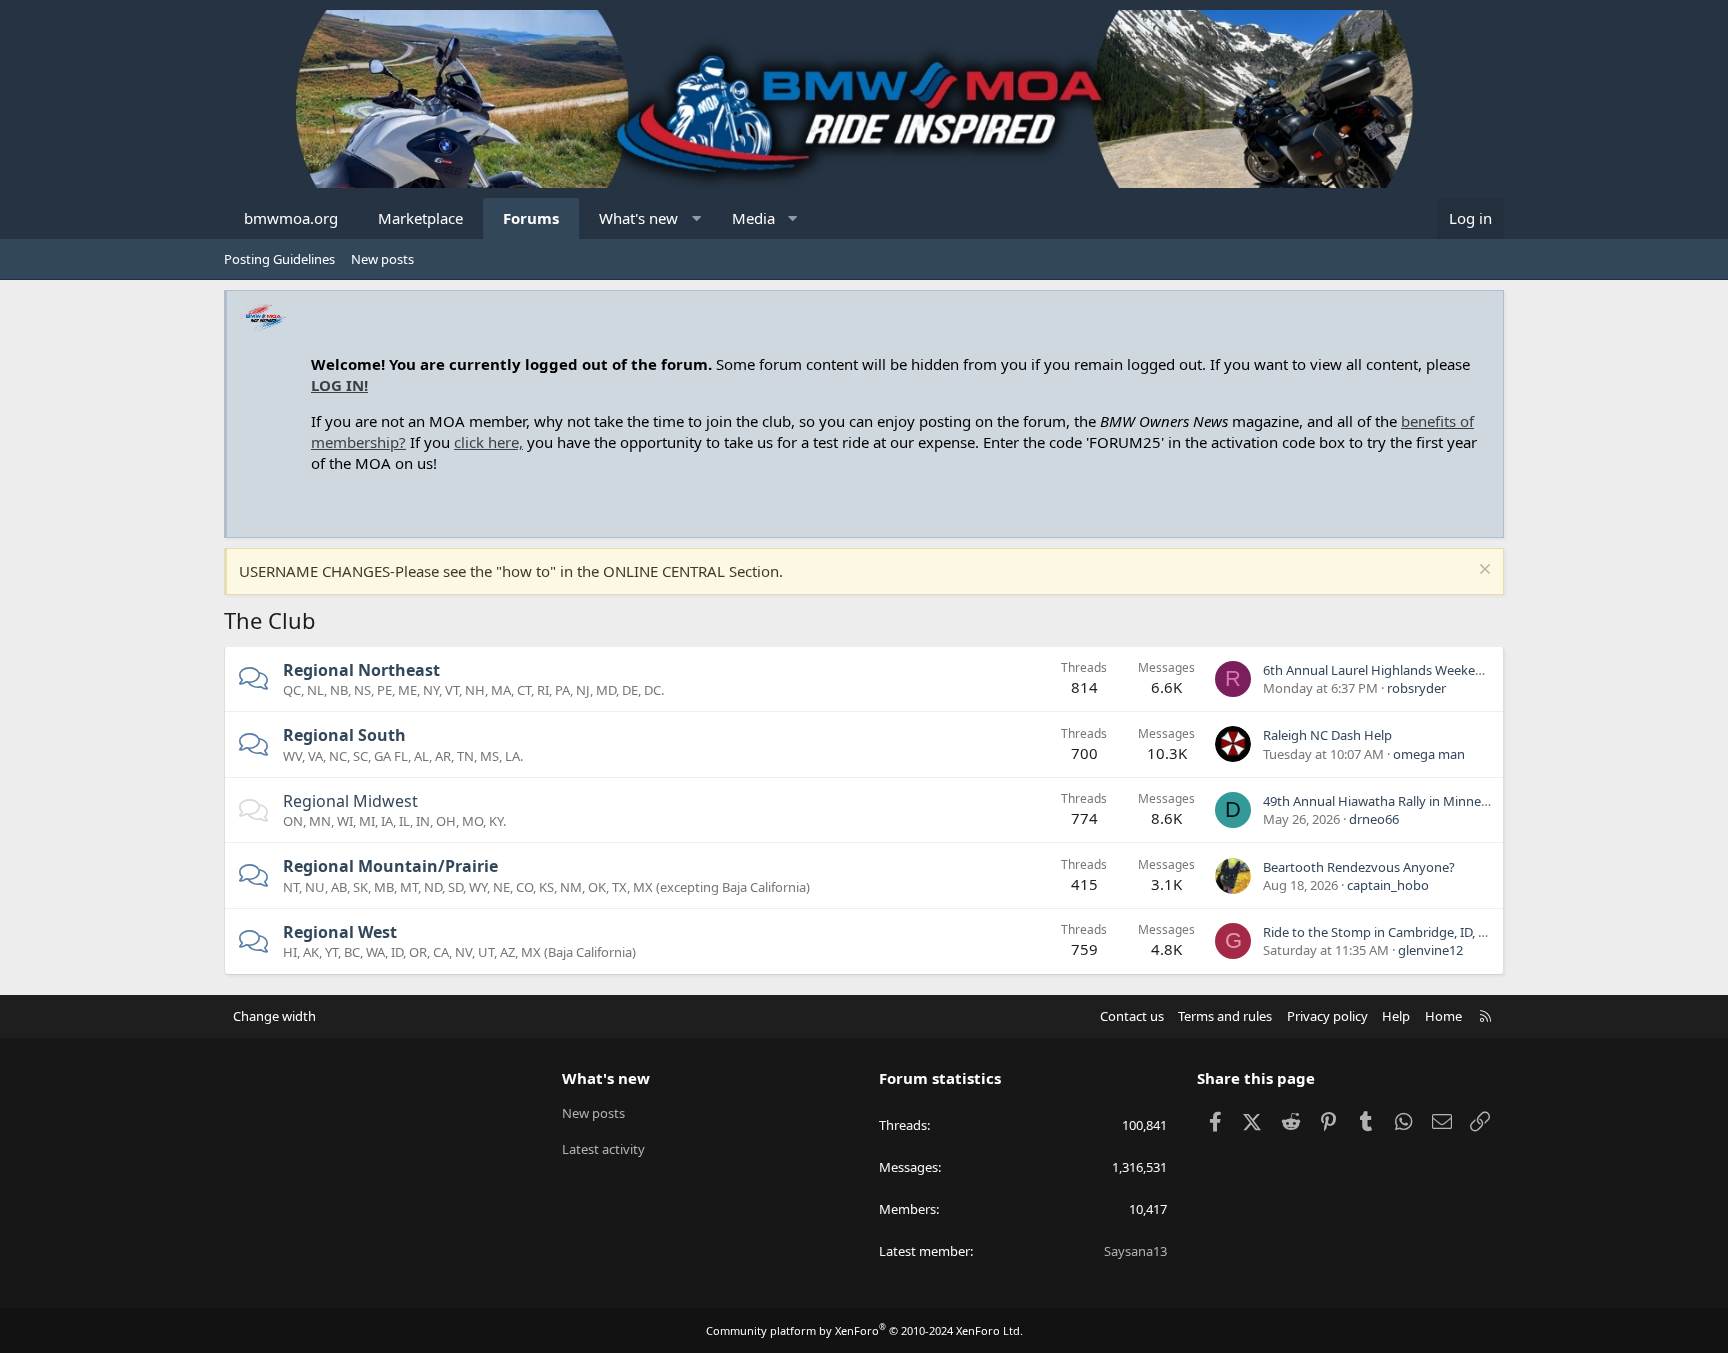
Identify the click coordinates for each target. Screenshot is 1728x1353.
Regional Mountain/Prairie (390, 866)
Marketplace (420, 218)
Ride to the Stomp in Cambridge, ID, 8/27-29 (1392, 932)
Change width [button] (274, 1016)
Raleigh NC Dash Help (1327, 735)
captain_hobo (1388, 885)
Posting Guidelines (279, 259)
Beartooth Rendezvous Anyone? (1359, 867)
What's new (638, 218)
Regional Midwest (350, 801)
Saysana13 (1135, 1251)
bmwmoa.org (291, 218)
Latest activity (603, 1149)
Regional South (344, 735)
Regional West (340, 932)
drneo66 (1374, 819)
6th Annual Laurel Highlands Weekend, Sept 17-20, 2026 (1428, 670)
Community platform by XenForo (864, 1330)
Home (1443, 1016)
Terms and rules (1225, 1016)
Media (753, 218)
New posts (382, 259)
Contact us (1132, 1016)
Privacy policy (1327, 1016)
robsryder (1416, 688)
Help (1396, 1016)
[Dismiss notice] (1482, 571)
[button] (696, 218)
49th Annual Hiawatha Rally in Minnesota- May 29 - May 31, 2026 (1453, 801)
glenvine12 (1430, 950)
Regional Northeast (361, 670)
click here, (488, 442)
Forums (531, 218)
